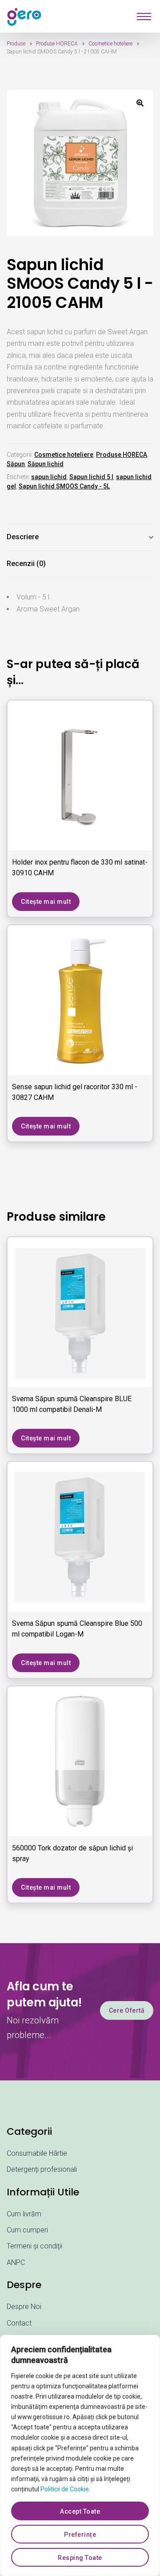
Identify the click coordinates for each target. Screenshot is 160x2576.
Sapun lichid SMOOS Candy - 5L (64, 486)
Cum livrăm (24, 2214)
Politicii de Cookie (65, 2489)
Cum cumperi (27, 2230)
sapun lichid (49, 477)
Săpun (16, 464)
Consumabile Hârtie (37, 2153)
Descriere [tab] (23, 537)
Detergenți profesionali (42, 2169)
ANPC (16, 2262)
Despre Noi (24, 2307)
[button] (140, 103)
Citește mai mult (46, 902)
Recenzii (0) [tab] (26, 564)
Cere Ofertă (127, 2010)
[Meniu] (144, 16)
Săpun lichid (46, 464)
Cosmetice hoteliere (110, 44)
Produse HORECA (57, 44)
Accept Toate (80, 2511)
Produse (16, 44)
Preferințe (80, 2535)
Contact (19, 2323)
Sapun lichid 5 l (91, 477)
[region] (80, 2455)
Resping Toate (80, 2558)
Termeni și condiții (34, 2246)
